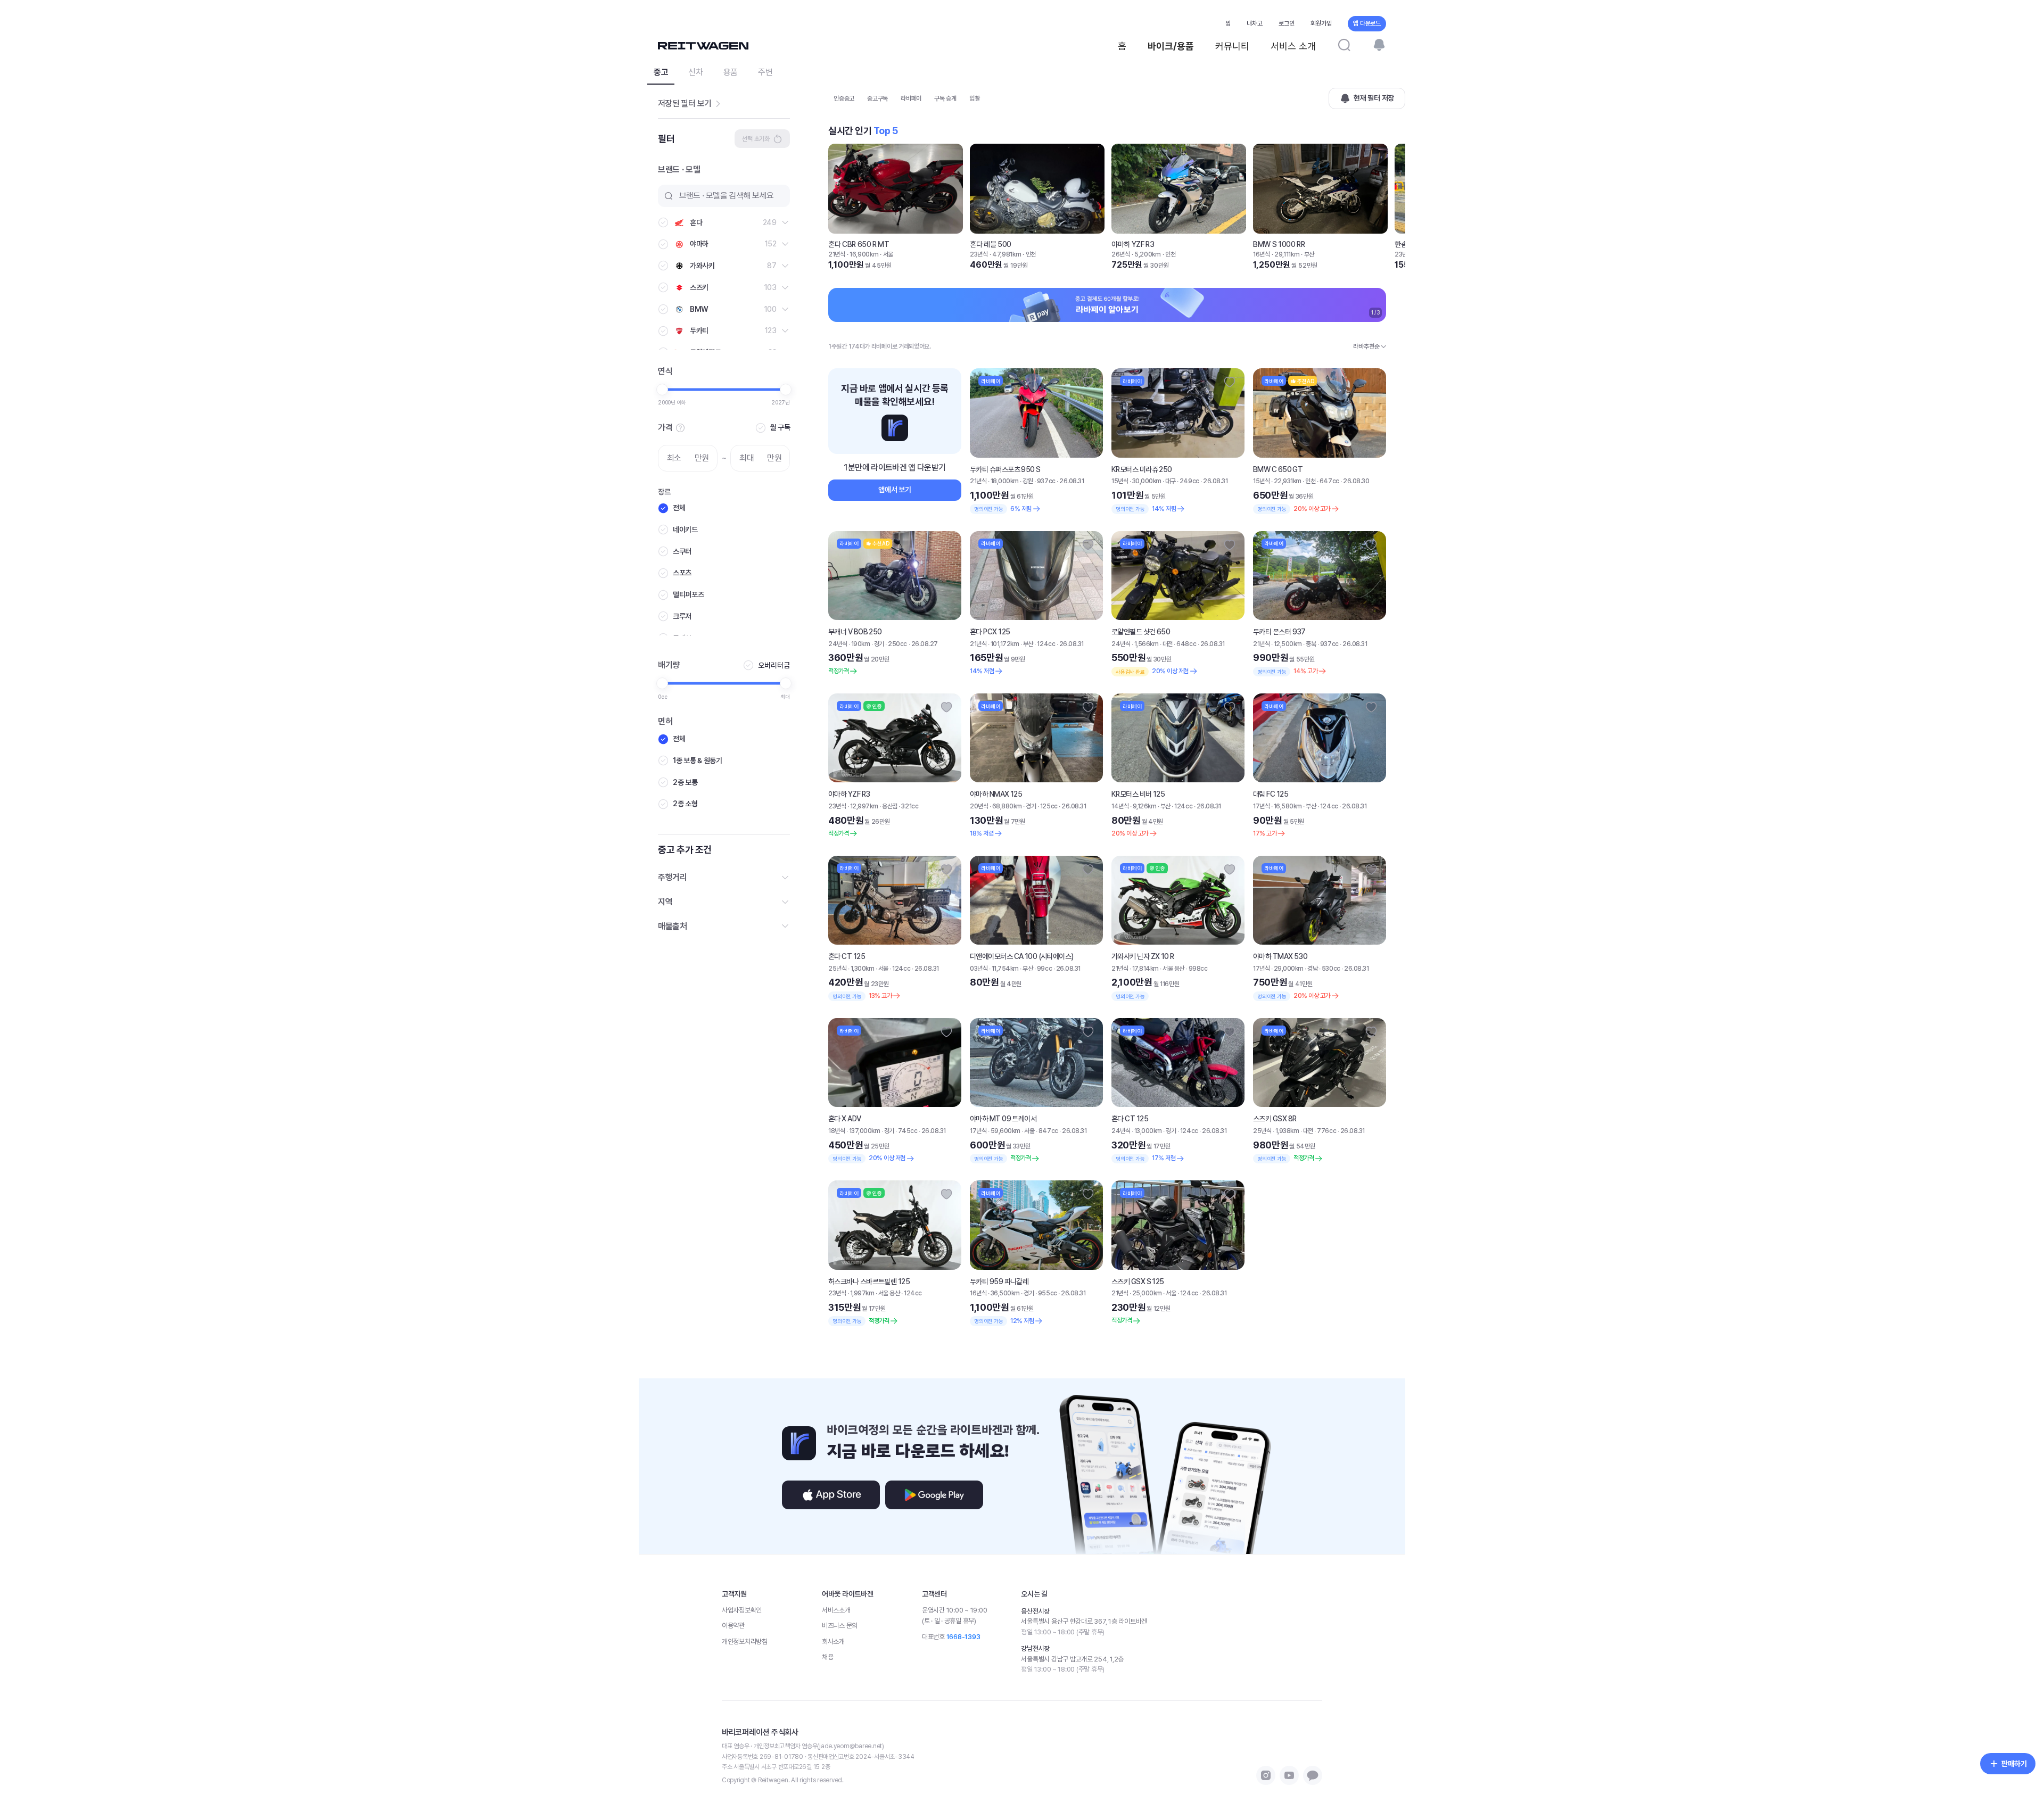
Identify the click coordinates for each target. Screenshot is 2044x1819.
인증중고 (844, 98)
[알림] (1379, 45)
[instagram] (1266, 1775)
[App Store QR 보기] (831, 1495)
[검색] (1344, 45)
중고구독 (877, 98)
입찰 (975, 98)
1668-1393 (963, 1637)
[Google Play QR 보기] (934, 1495)
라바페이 (911, 98)
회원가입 (1321, 23)
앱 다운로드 (1367, 23)
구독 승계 (945, 98)
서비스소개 (836, 1610)
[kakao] (1313, 1775)
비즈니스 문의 (840, 1626)
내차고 (1255, 23)
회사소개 (833, 1642)
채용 (827, 1657)
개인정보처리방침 (745, 1642)
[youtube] (1289, 1775)
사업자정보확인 (742, 1610)
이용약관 (733, 1626)
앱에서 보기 (895, 490)
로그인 (1287, 23)
